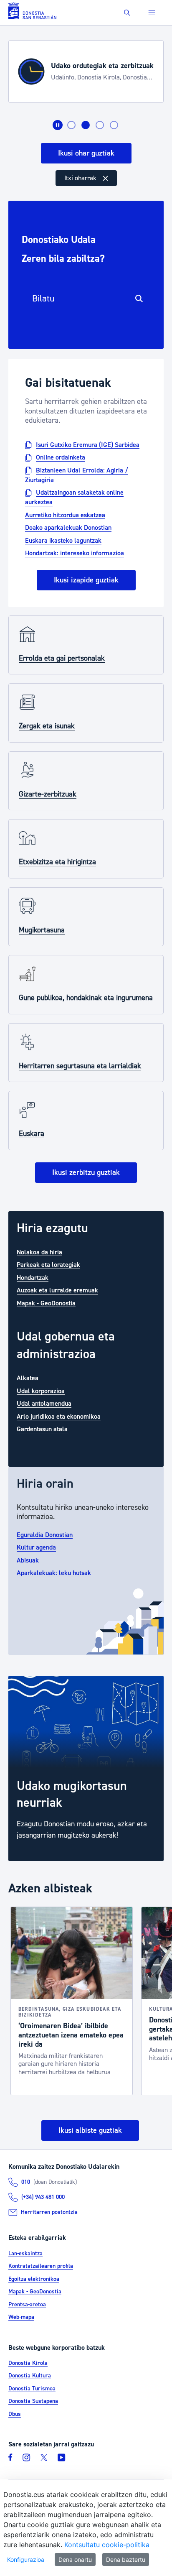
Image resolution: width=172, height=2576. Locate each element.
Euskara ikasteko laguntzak (63, 540)
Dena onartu (75, 2559)
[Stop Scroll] (58, 125)
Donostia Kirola (28, 2363)
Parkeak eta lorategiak (48, 1265)
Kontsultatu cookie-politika (107, 2545)
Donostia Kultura (30, 2376)
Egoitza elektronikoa (34, 2279)
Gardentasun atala (42, 1429)
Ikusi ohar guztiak (86, 153)
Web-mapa (21, 2317)
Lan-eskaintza (25, 2254)
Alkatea (28, 1378)
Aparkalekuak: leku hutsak (54, 1573)
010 (26, 2182)
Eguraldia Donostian (45, 1534)
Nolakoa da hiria (39, 1252)
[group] (86, 1768)
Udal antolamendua (44, 1404)
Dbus (15, 2414)
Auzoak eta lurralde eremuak (57, 1290)
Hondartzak (33, 1277)
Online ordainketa (61, 457)
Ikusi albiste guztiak (90, 2130)
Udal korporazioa (41, 1391)
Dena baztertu (126, 2559)
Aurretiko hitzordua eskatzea (65, 515)
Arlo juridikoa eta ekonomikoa (59, 1416)
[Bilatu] (139, 299)
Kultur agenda (36, 1547)
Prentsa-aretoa (27, 2305)
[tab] (71, 125)
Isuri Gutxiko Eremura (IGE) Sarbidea (88, 444)
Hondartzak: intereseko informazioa (75, 553)
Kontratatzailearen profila (41, 2266)
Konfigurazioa (26, 2559)
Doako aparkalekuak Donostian (68, 528)
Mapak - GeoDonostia (46, 1303)
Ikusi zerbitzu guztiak (86, 1173)
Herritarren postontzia (49, 2212)
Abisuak (28, 1560)
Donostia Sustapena (33, 2401)
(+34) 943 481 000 (43, 2197)
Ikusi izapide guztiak (86, 580)
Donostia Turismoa (32, 2389)
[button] (127, 13)
